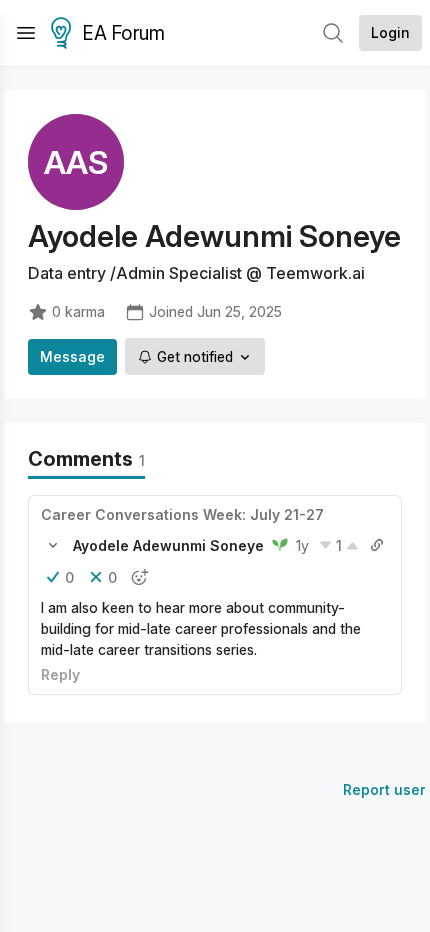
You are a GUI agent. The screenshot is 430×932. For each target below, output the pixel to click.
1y (302, 545)
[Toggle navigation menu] (26, 33)
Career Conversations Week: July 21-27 (182, 514)
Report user (384, 789)
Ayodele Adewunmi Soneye (168, 545)
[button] (53, 545)
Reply (60, 674)
